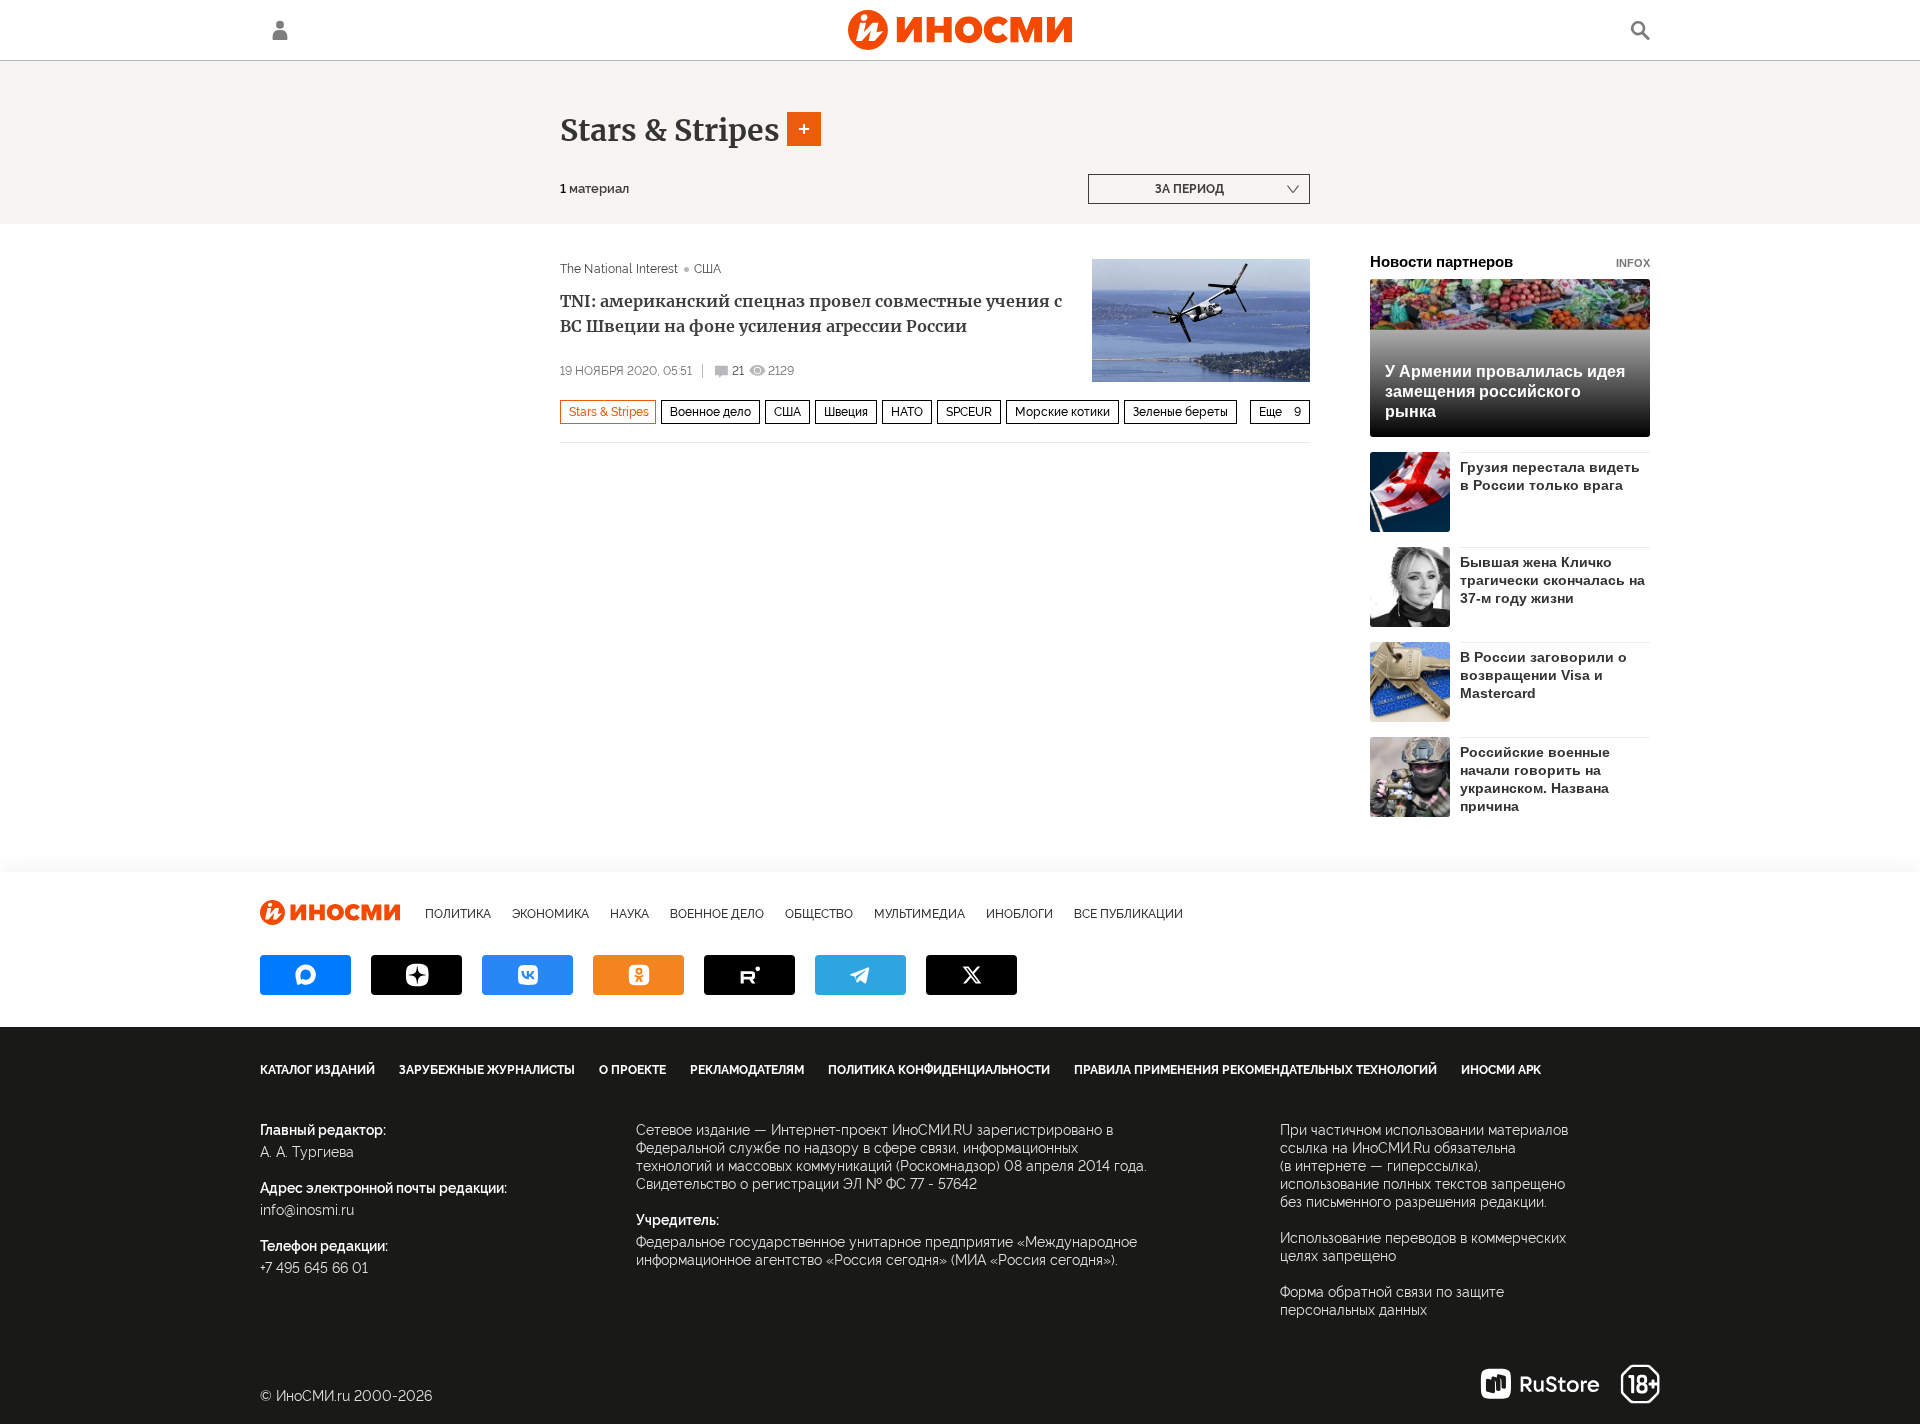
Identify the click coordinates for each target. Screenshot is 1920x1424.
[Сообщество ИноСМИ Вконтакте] (527, 975)
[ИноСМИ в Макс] (305, 975)
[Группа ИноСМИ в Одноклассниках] (638, 975)
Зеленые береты (1180, 412)
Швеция (846, 412)
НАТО (907, 412)
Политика (458, 914)
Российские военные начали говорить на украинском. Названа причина (1535, 778)
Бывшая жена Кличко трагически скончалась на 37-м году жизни (1552, 580)
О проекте (632, 1070)
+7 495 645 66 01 (314, 1268)
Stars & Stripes (670, 130)
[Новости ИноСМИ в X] (971, 975)
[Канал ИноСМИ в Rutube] (749, 975)
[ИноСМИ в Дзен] (416, 975)
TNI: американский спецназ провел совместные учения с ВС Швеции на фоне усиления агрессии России (811, 313)
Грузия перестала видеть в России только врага (1550, 476)
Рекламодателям (747, 1070)
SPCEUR (969, 412)
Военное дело (710, 412)
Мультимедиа (919, 914)
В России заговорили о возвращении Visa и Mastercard (1543, 675)
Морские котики (1062, 412)
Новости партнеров (1510, 261)
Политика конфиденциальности (939, 1070)
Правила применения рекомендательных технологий (1255, 1070)
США (707, 269)
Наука (629, 914)
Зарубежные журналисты (487, 1070)
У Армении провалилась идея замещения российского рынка (1505, 391)
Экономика (550, 914)
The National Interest (619, 269)
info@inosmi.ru (307, 1210)
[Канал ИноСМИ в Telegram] (860, 975)
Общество (819, 914)
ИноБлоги (1019, 914)
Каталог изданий (317, 1070)
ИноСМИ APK (1501, 1070)
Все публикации (1128, 914)
